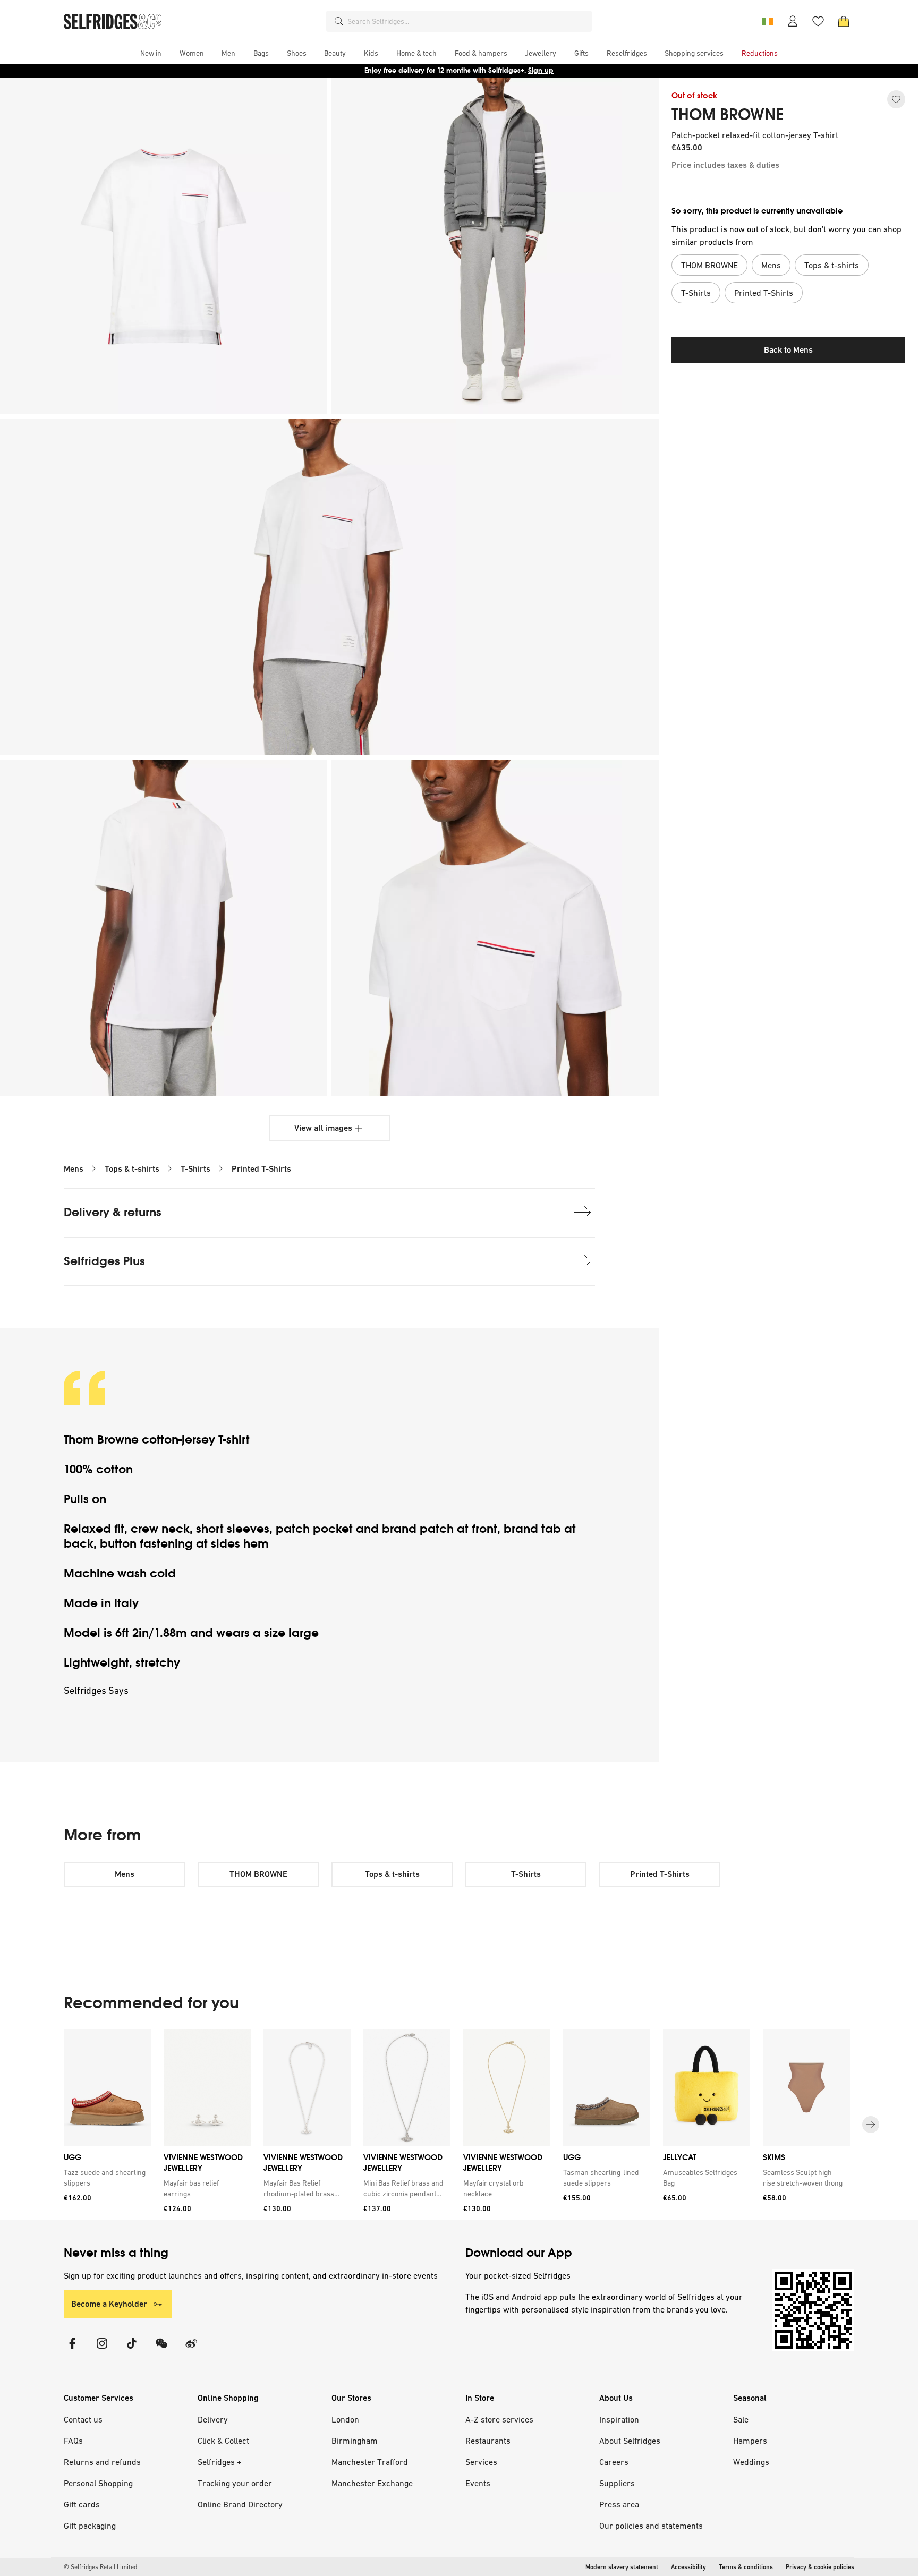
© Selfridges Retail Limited (100, 2567)
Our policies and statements (651, 2526)
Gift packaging (90, 2526)
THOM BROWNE (728, 115)
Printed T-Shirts (261, 1169)
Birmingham (355, 2441)
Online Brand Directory (240, 2504)
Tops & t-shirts (132, 1169)
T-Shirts (195, 1169)
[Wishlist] (818, 21)
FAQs (73, 2441)
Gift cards (82, 2504)
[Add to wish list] (896, 99)
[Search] (339, 21)
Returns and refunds (102, 2462)
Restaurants (488, 2441)
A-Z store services (499, 2419)
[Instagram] (102, 2350)
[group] (459, 2125)
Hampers (750, 2441)
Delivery (213, 2419)
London (345, 2419)
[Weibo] (191, 2350)
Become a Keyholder (109, 2304)
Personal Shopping (98, 2483)
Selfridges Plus (104, 1261)
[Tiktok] (132, 2350)
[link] (105, 2178)
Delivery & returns (113, 1212)
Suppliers (617, 2483)
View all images (323, 1128)
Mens (74, 1169)
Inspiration (619, 2419)
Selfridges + (220, 2462)
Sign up (541, 70)
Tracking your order (235, 2483)
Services (481, 2462)
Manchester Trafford (370, 2462)
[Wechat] (161, 2350)
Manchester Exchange (372, 2483)
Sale (741, 2419)
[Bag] (844, 21)
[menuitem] (151, 53)
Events (478, 2483)
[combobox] (467, 21)
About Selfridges (630, 2441)
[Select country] (767, 21)
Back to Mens (788, 350)
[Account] (793, 21)
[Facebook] (72, 2350)
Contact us (83, 2419)
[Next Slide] (871, 2125)
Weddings (751, 2462)
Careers (614, 2462)
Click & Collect (223, 2441)
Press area (619, 2504)
